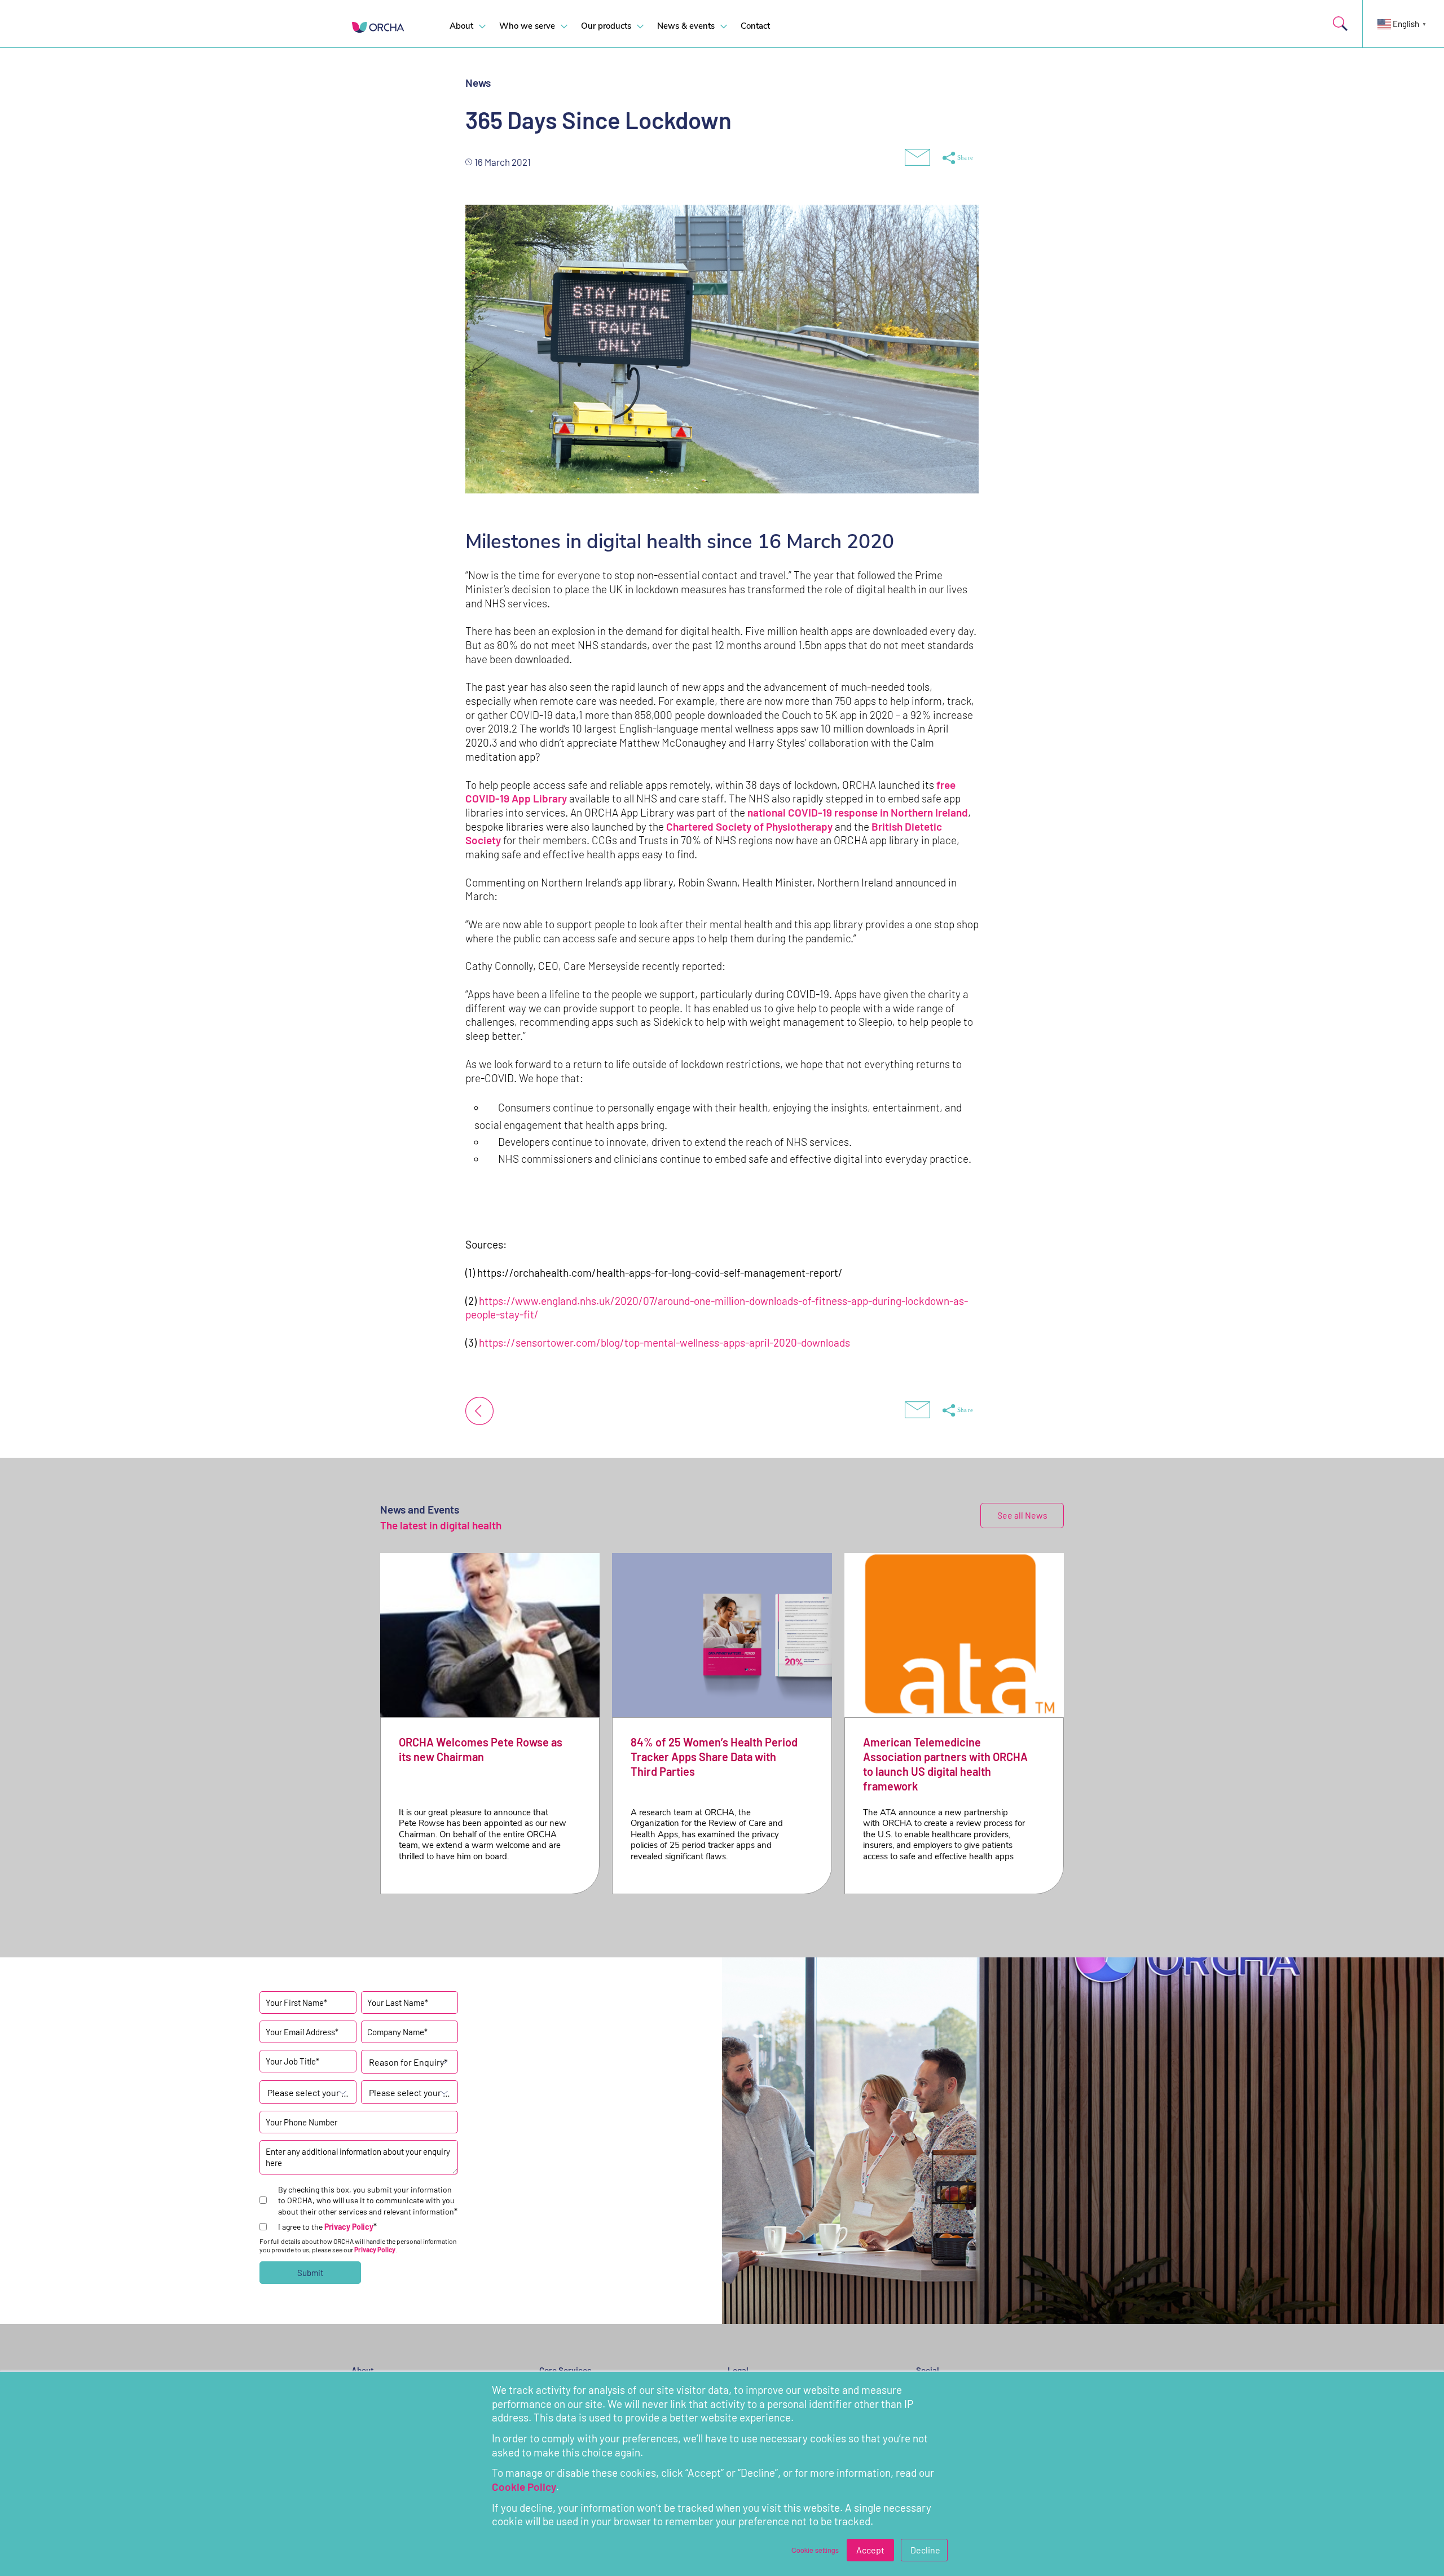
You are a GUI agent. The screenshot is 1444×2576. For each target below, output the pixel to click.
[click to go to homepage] (386, 27)
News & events (686, 26)
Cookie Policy (524, 2487)
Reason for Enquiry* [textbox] (408, 2062)
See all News (1022, 1515)
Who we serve (527, 26)
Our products (606, 26)
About (461, 26)
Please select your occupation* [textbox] (308, 2092)
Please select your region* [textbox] (410, 2092)
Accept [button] (870, 2550)
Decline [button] (925, 2550)
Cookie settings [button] (815, 2550)
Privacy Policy (349, 2227)
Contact (755, 26)
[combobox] (410, 2062)
